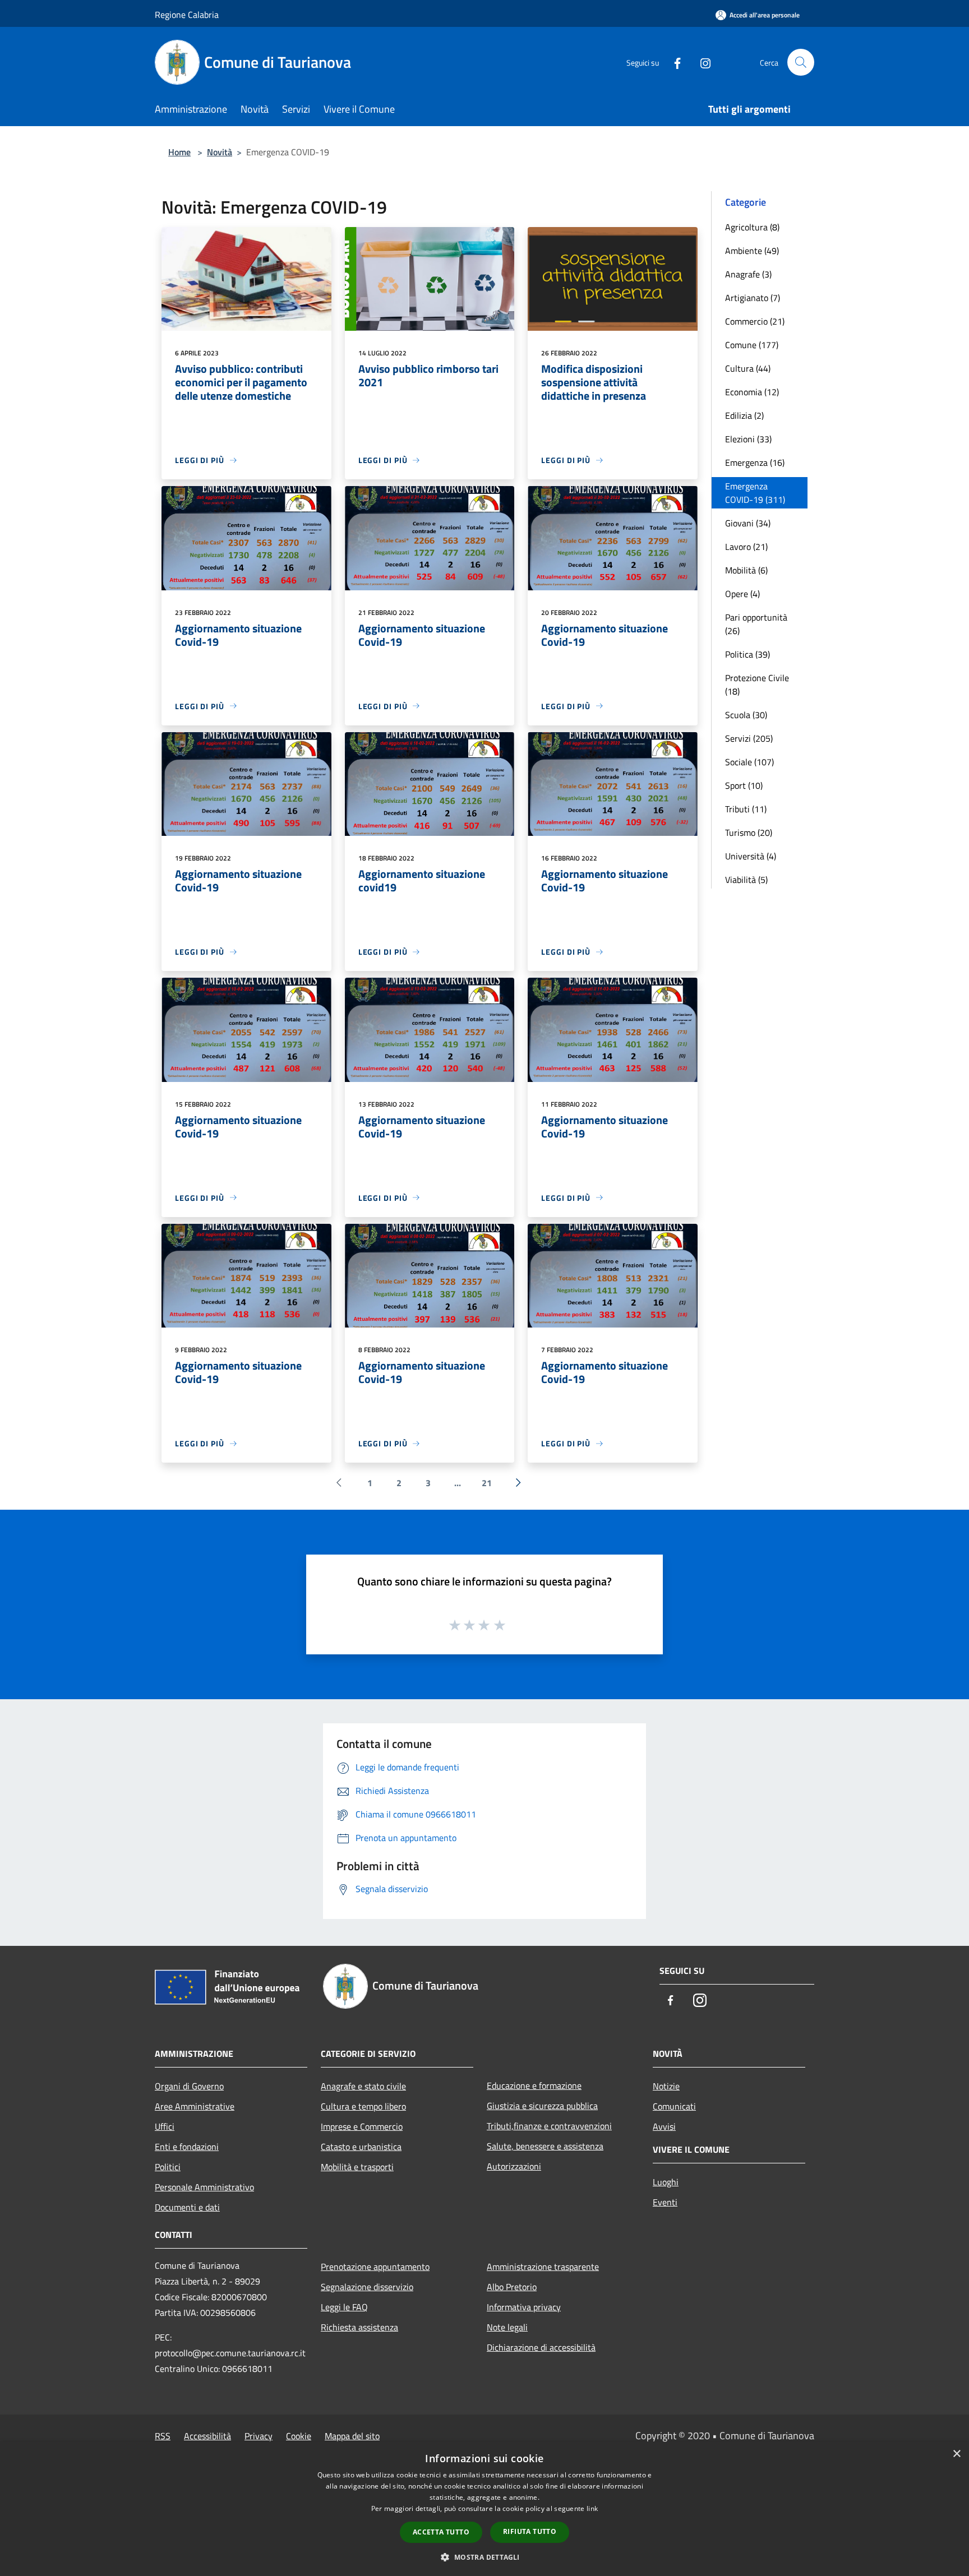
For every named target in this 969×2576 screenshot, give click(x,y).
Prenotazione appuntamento (375, 2267)
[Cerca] (801, 62)
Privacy (259, 2436)
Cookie (299, 2436)
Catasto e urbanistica (361, 2147)
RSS (163, 2436)
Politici (168, 2167)
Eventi (665, 2202)
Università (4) (751, 856)
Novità (220, 152)
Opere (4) (742, 594)
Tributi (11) (746, 809)
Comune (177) (752, 345)
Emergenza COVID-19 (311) (755, 493)
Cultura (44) (748, 368)
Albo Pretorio (512, 2287)
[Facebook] (673, 62)
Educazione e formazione (534, 2085)
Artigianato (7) (753, 298)
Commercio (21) (755, 321)
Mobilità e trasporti (357, 2167)
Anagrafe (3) (748, 274)
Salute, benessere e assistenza (545, 2146)
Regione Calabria (187, 15)
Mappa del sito (352, 2436)
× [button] (956, 2454)
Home (179, 152)
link (592, 2508)
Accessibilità (207, 2436)
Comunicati (674, 2106)
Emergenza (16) (755, 463)
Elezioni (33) (748, 439)
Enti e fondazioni (187, 2147)
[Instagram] (701, 62)
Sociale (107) (749, 762)
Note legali (507, 2327)
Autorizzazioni (514, 2166)
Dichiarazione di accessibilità (541, 2347)
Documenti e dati (187, 2207)
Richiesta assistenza (359, 2327)
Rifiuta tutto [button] (530, 2531)
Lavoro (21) (746, 547)
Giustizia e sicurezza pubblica (542, 2106)
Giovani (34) (748, 523)
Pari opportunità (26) (756, 624)
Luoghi (666, 2182)
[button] (484, 2557)
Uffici (165, 2126)
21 (487, 1483)
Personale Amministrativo (204, 2187)
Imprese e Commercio (362, 2126)
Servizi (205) (749, 738)
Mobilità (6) (746, 570)
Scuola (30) (746, 715)
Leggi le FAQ (344, 2307)
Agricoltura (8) (752, 227)
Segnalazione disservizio (367, 2287)
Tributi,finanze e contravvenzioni (549, 2126)
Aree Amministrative (195, 2106)
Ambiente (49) (752, 251)
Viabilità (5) (746, 880)
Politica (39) (747, 654)
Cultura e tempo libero (363, 2106)
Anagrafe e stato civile (363, 2086)
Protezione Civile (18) (757, 685)
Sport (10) (744, 785)
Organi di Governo (189, 2086)
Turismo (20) (749, 833)
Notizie (666, 2086)
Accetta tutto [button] (441, 2532)
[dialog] (484, 2509)
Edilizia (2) (744, 415)
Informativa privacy (524, 2307)
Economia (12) (752, 392)
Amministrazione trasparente (543, 2267)
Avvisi (664, 2126)
